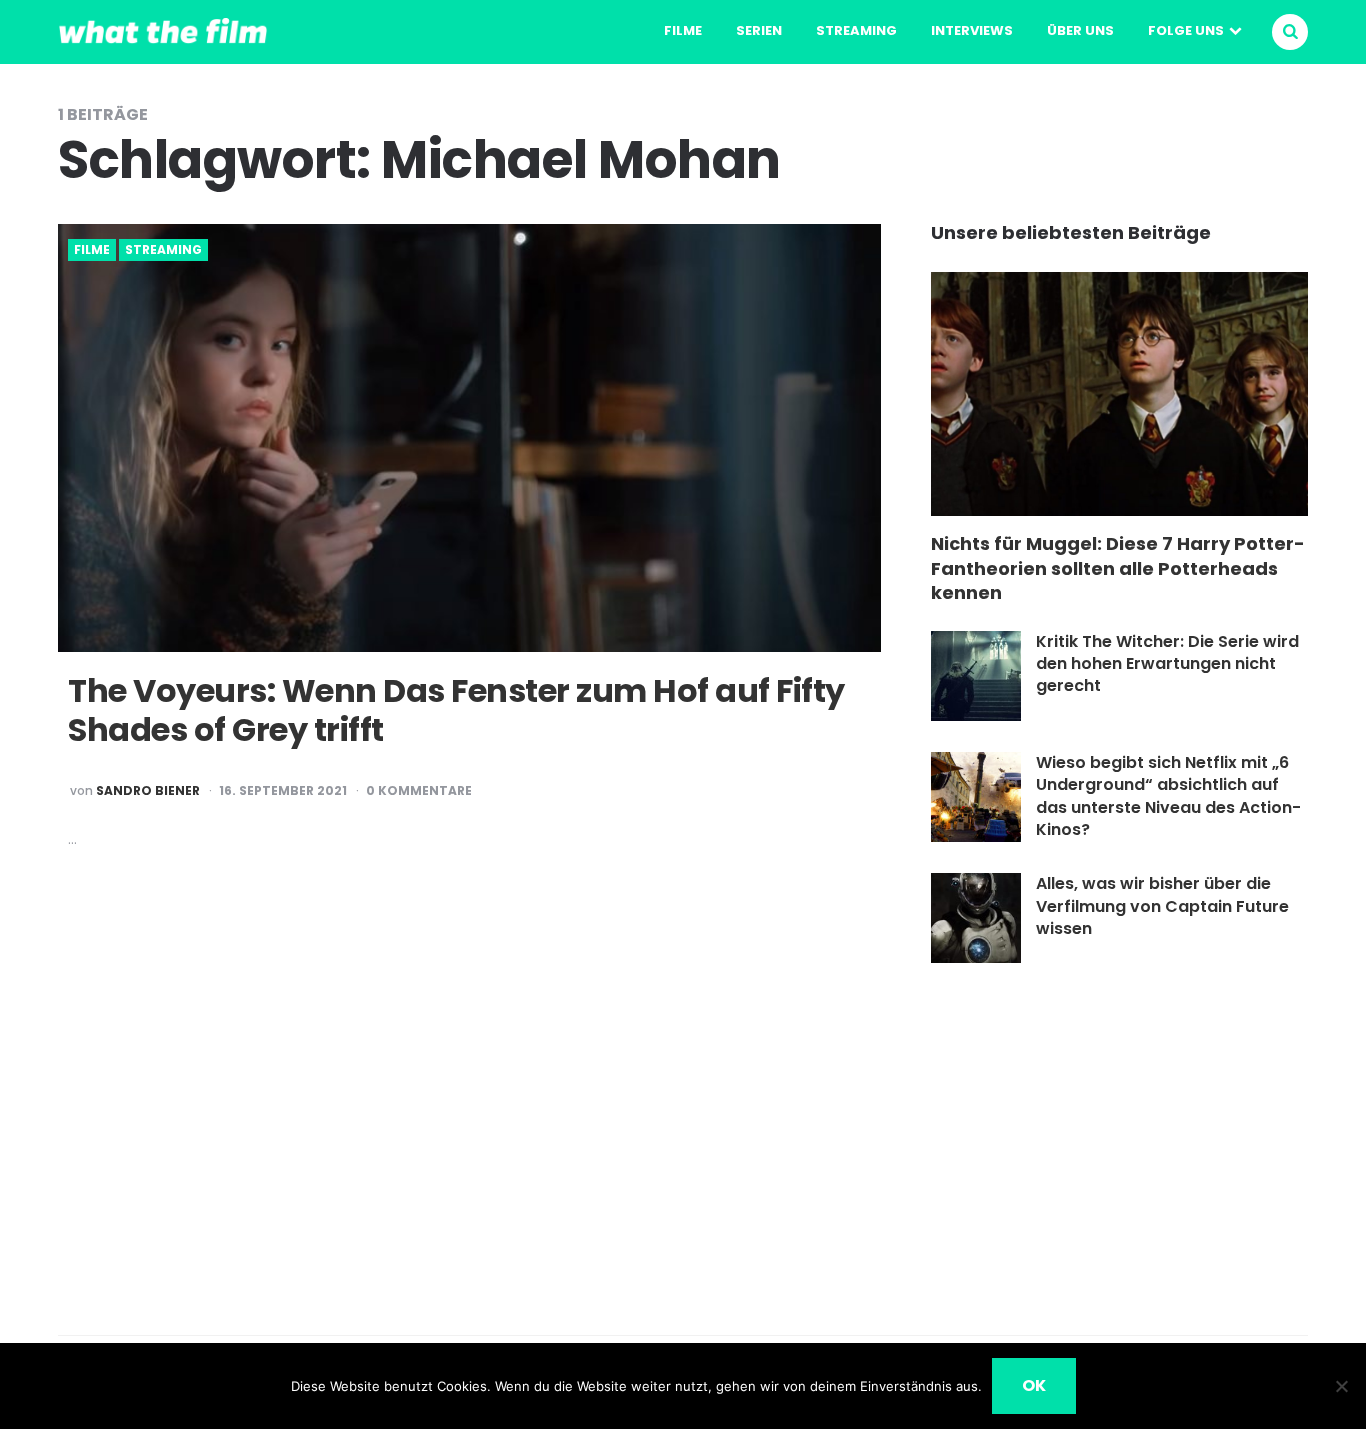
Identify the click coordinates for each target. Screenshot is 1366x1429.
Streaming (856, 30)
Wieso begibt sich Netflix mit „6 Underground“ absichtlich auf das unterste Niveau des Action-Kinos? (1168, 796)
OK (1034, 1385)
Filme (683, 30)
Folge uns (1186, 30)
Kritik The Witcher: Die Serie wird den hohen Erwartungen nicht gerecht (1167, 664)
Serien (759, 30)
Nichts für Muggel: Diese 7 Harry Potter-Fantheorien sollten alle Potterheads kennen (1118, 568)
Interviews (972, 30)
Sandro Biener (148, 791)
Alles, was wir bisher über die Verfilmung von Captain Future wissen (1162, 906)
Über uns (1080, 30)
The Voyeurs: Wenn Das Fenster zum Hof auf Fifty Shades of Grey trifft (456, 709)
